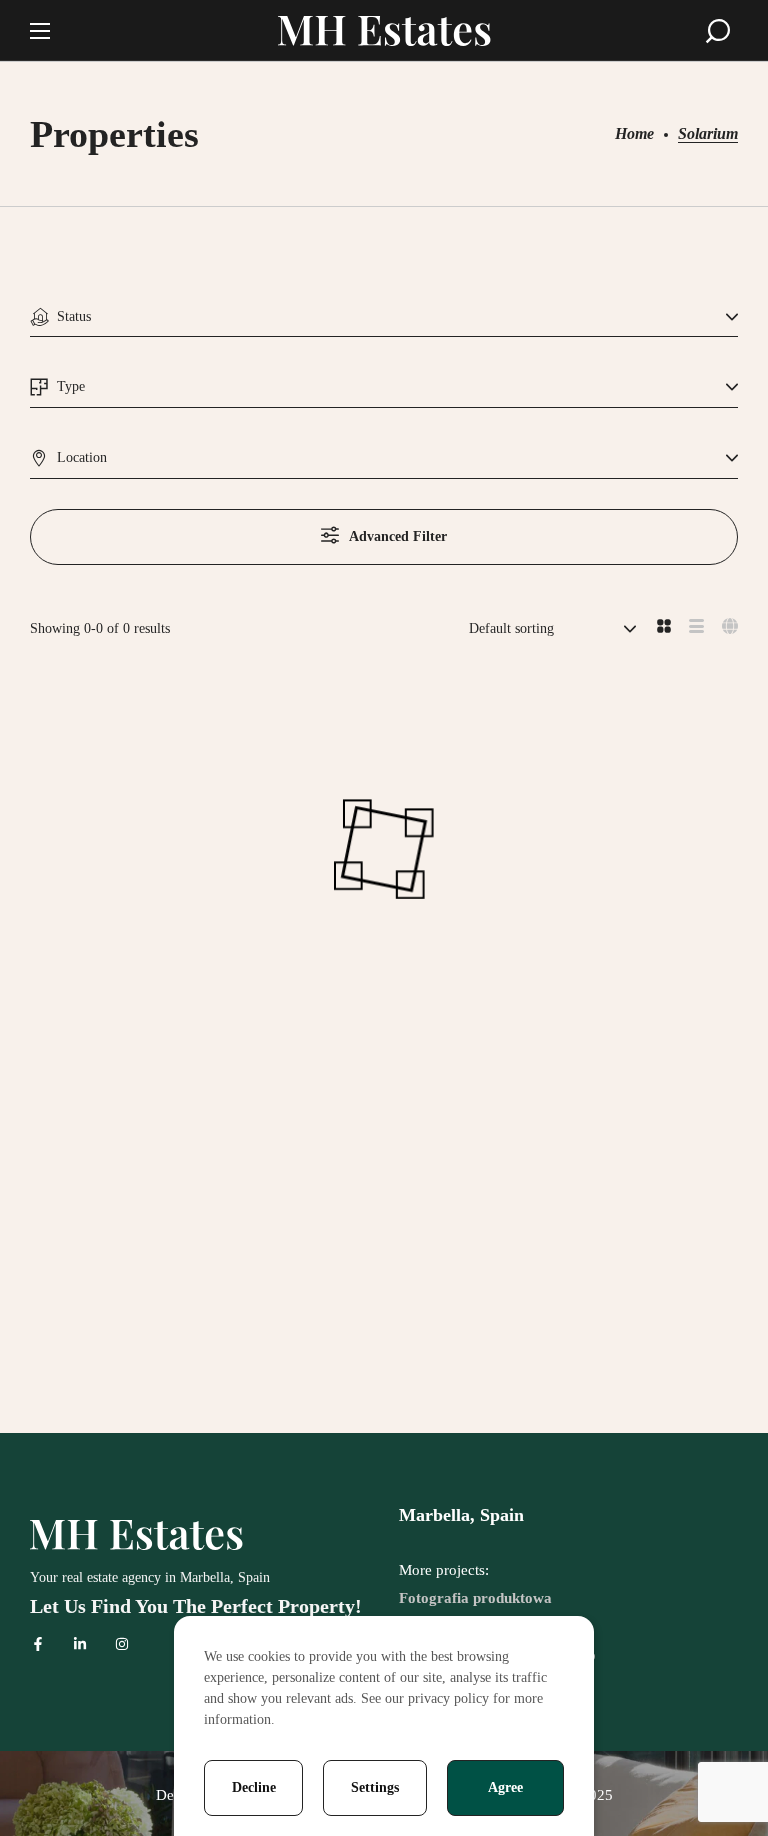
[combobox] (384, 317)
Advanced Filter (398, 536)
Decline (254, 1787)
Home (634, 133)
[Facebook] (38, 1644)
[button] (718, 31)
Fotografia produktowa (475, 1598)
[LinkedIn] (80, 1644)
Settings (375, 1787)
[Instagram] (122, 1644)
